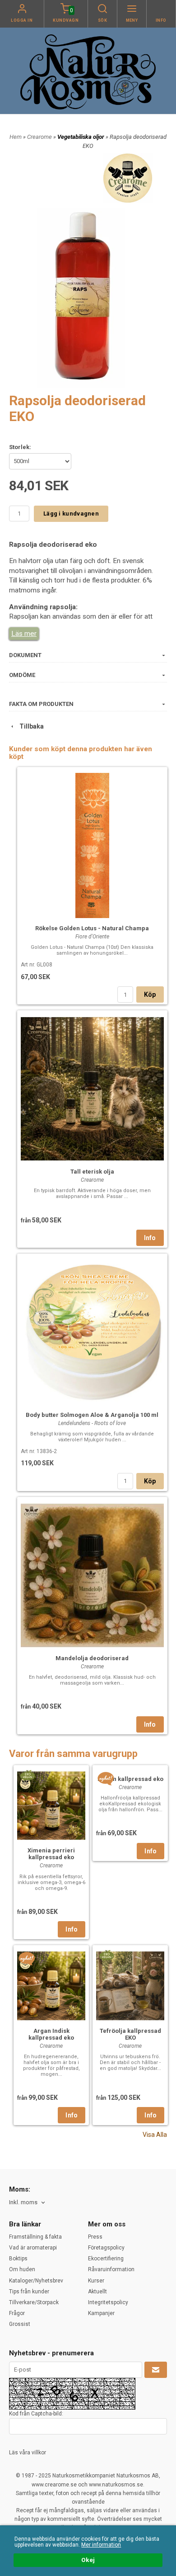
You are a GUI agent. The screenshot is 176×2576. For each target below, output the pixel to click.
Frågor (17, 2313)
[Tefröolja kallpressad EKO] (106, 1955)
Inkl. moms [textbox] (23, 2202)
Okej (88, 2560)
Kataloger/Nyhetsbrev (36, 2281)
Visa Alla (155, 2135)
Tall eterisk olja (92, 1172)
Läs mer (24, 634)
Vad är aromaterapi (33, 2248)
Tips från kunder (29, 2292)
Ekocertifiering (106, 2259)
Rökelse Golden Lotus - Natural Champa (92, 928)
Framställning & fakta (35, 2237)
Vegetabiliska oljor (81, 137)
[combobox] (28, 2203)
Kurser (96, 2281)
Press (95, 2237)
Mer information (101, 2545)
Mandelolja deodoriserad (92, 1658)
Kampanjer (101, 2313)
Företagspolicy (106, 2248)
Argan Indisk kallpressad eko (51, 2034)
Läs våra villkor (28, 2453)
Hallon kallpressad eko (130, 1779)
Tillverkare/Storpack (34, 2302)
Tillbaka (30, 726)
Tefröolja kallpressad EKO (130, 2034)
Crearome (40, 137)
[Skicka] (156, 2370)
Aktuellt (97, 2292)
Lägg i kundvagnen (71, 514)
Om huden (22, 2269)
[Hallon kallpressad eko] (106, 1778)
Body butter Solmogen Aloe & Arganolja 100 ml (92, 1415)
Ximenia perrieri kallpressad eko (51, 1854)
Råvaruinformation (111, 2269)
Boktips (18, 2259)
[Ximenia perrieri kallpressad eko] (27, 1775)
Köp (150, 994)
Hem (16, 137)
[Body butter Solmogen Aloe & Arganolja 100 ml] (92, 1331)
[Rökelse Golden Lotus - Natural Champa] (92, 844)
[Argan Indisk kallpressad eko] (27, 1958)
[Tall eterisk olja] (92, 1088)
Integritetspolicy (108, 2302)
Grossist (20, 2324)
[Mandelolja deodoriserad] (92, 1574)
